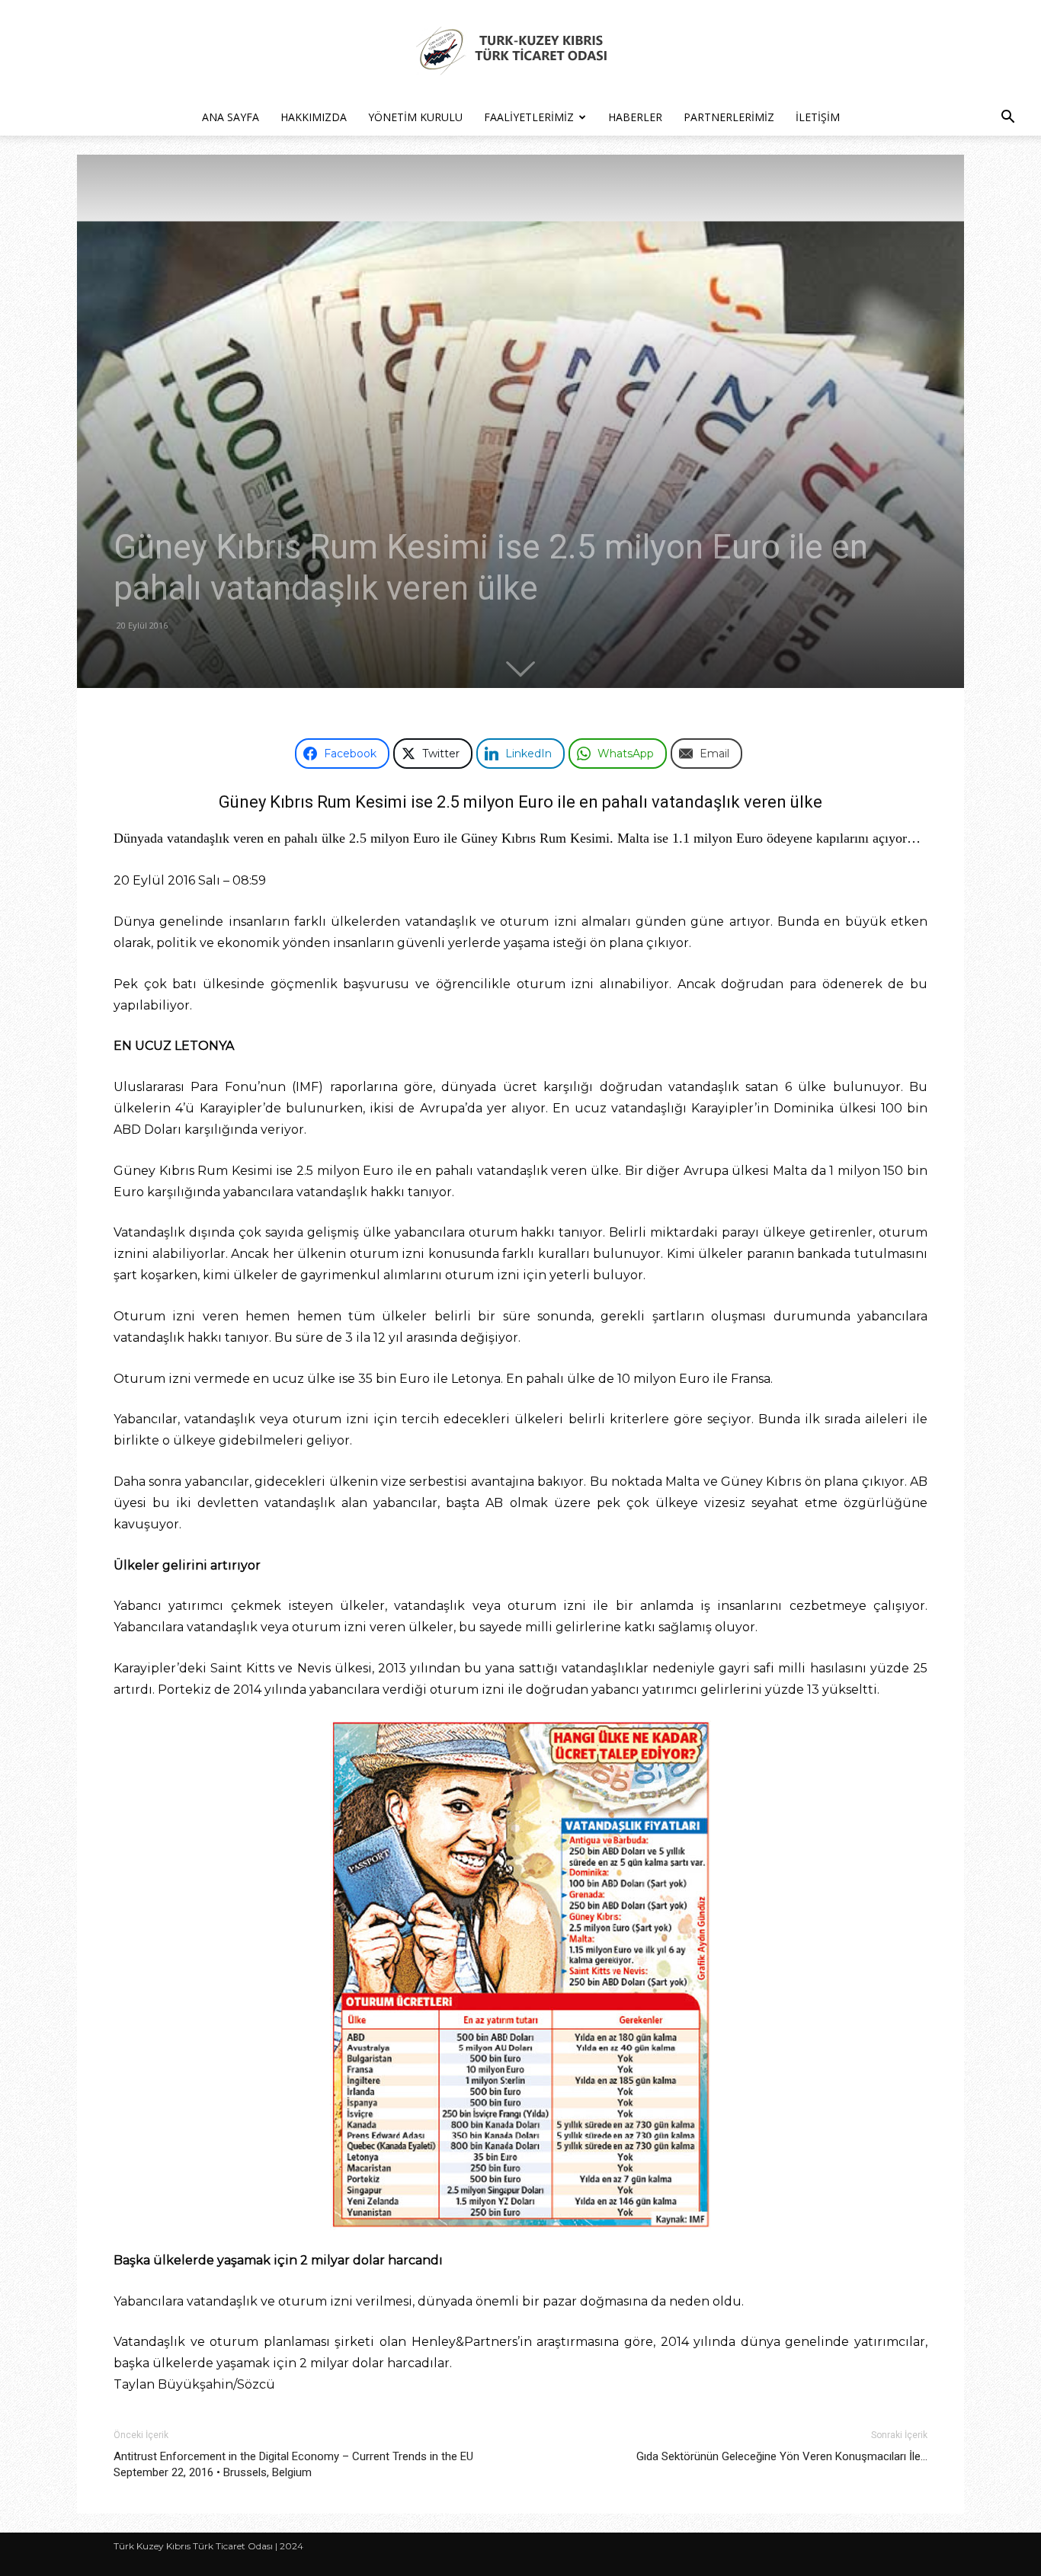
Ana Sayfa (231, 117)
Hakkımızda (314, 117)
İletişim (818, 117)
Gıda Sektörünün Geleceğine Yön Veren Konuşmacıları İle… (782, 2456)
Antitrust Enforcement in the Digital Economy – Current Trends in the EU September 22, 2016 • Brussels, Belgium (293, 2464)
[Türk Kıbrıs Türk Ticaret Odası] (520, 50)
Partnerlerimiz (729, 117)
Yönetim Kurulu (415, 117)
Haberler (635, 117)
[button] (1007, 118)
